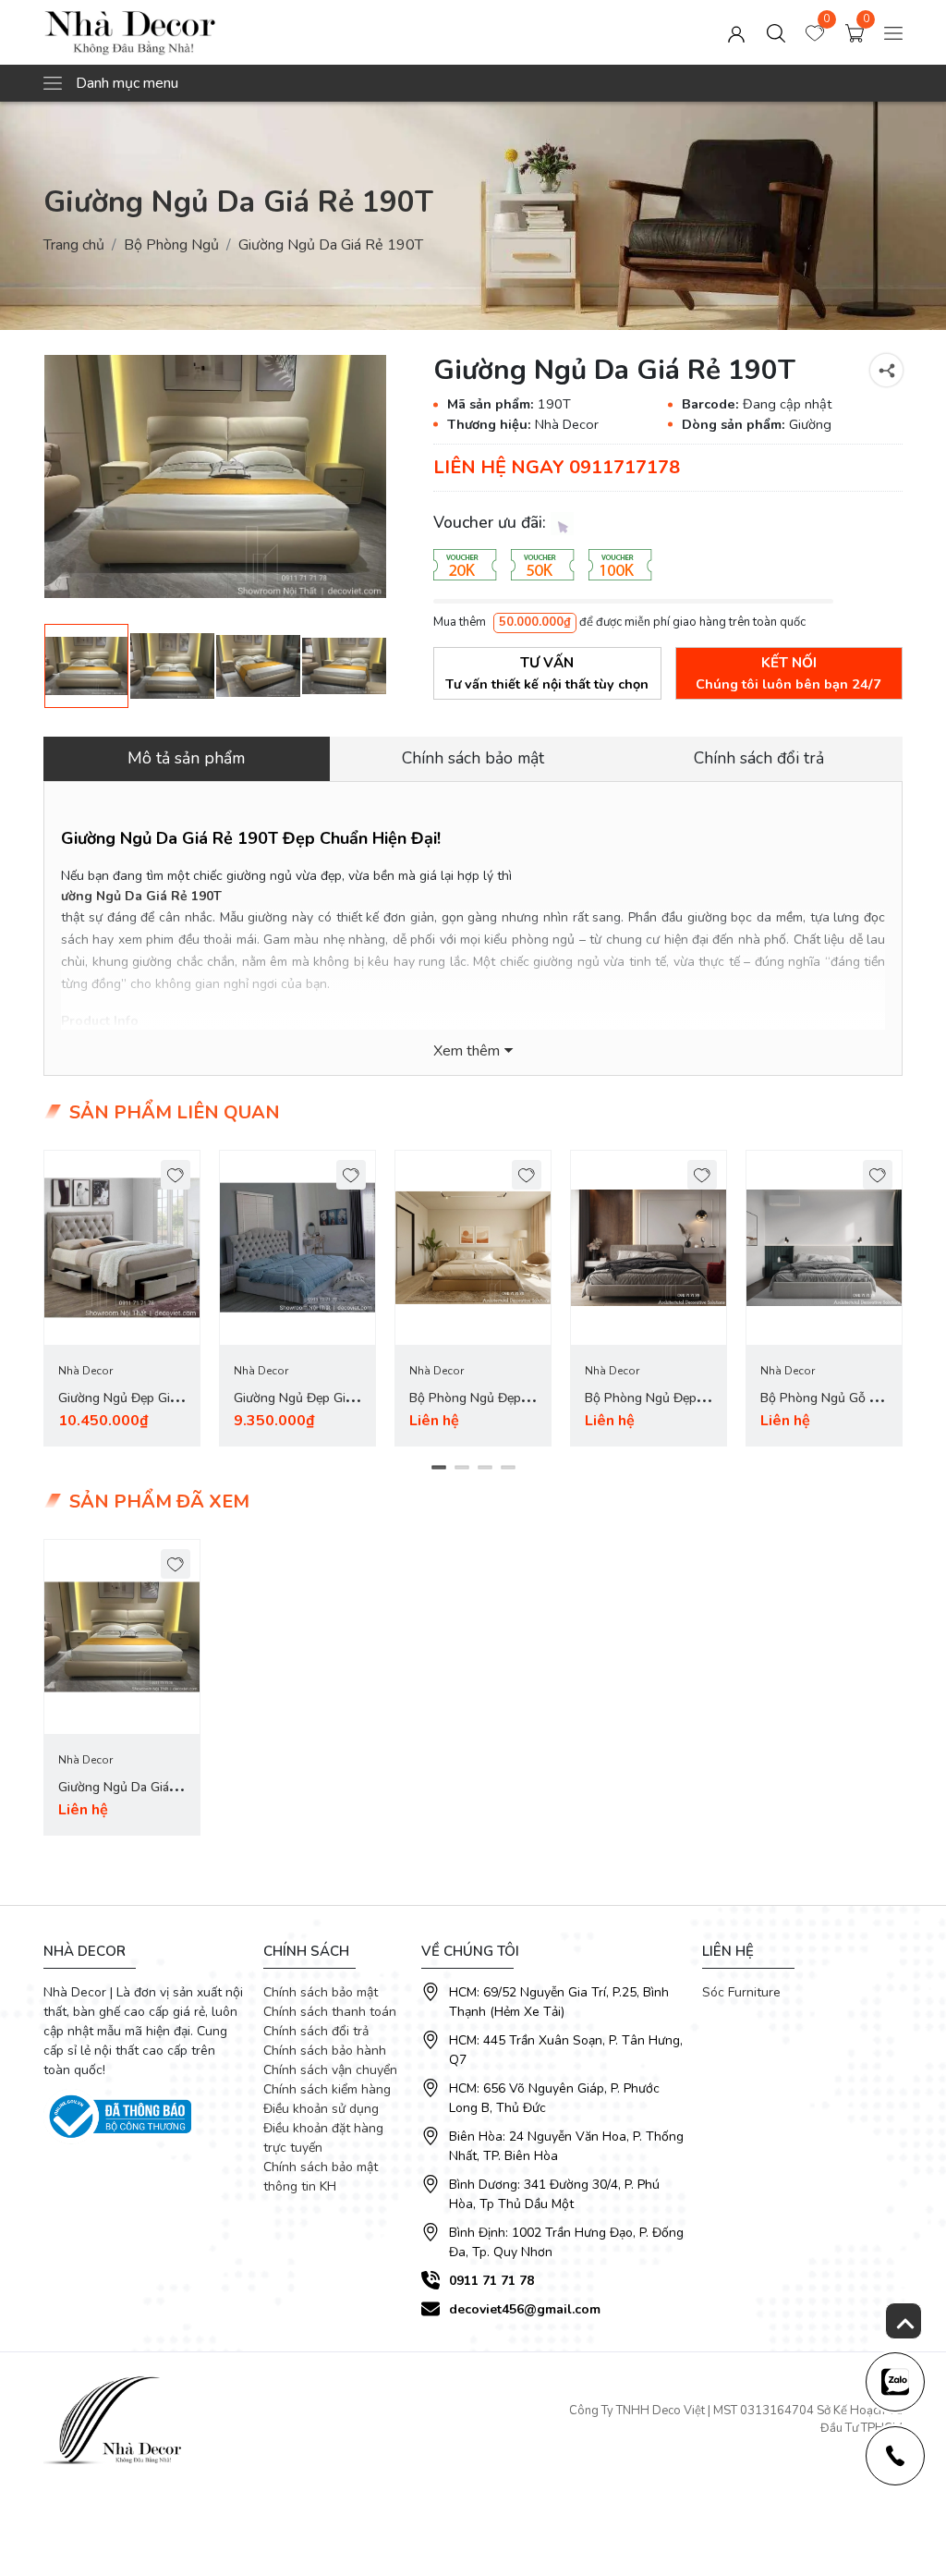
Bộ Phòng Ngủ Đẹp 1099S (641, 1409)
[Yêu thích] (176, 1175)
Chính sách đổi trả (316, 2031)
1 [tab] (438, 1468)
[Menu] (893, 32)
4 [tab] (508, 1468)
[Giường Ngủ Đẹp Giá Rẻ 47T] (122, 1248)
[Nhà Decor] (215, 32)
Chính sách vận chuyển (330, 2070)
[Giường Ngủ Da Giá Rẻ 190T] (172, 666)
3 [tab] (485, 1468)
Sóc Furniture (741, 1992)
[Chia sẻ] (886, 370)
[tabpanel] (122, 1298)
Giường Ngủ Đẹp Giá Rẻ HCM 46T (293, 1409)
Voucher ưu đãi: (492, 522)
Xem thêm (467, 1051)
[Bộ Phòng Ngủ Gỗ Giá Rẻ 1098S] (824, 1248)
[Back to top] (904, 2321)
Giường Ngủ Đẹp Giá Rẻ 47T (117, 1409)
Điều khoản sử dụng (321, 2109)
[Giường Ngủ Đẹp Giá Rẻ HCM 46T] (297, 1248)
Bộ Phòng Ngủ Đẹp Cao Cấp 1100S (465, 1409)
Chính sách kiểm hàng (327, 2089)
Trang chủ (74, 245)
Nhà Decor (85, 1371)
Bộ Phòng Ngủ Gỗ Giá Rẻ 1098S (824, 1409)
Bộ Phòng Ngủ (171, 245)
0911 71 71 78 (491, 2281)
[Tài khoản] (736, 32)
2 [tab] (461, 1468)
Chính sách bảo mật (321, 1992)
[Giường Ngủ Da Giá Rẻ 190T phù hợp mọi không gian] (215, 476)
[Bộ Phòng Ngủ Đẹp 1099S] (649, 1248)
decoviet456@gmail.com (525, 2309)
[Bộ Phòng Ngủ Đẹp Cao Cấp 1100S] (473, 1248)
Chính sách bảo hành (325, 2051)
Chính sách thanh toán (330, 2012)
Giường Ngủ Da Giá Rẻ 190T (134, 896)
